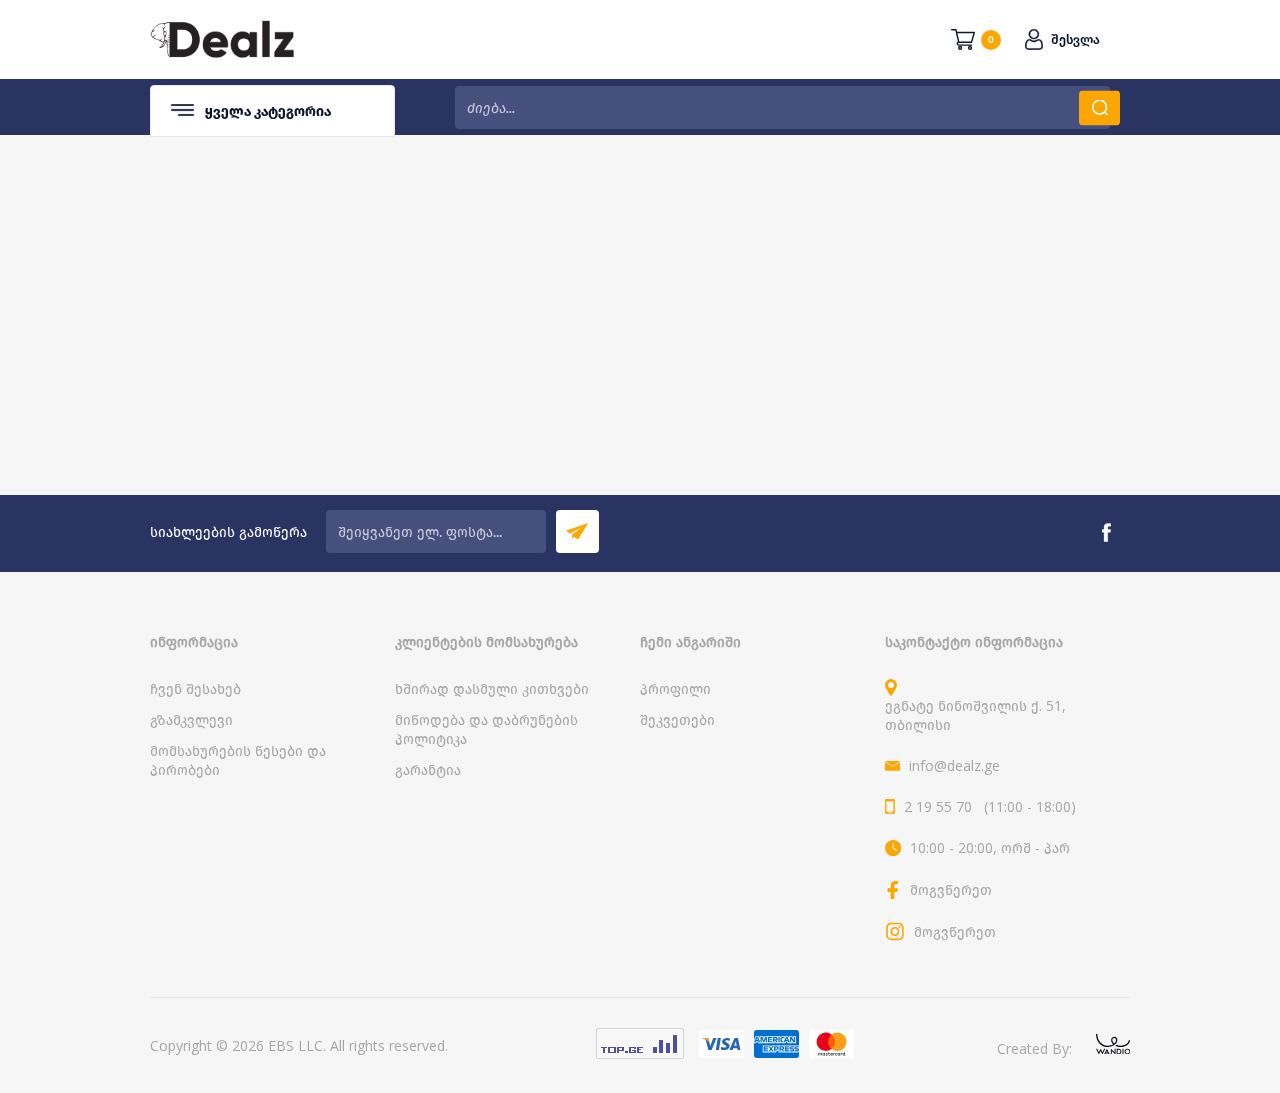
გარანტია (428, 769)
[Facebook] (1106, 533)
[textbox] (782, 107)
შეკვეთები (677, 719)
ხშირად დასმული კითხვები (492, 688)
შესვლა (1075, 39)
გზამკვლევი (191, 719)
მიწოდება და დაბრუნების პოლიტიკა (486, 729)
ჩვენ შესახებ (195, 688)
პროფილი (675, 688)
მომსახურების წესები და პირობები (238, 760)
